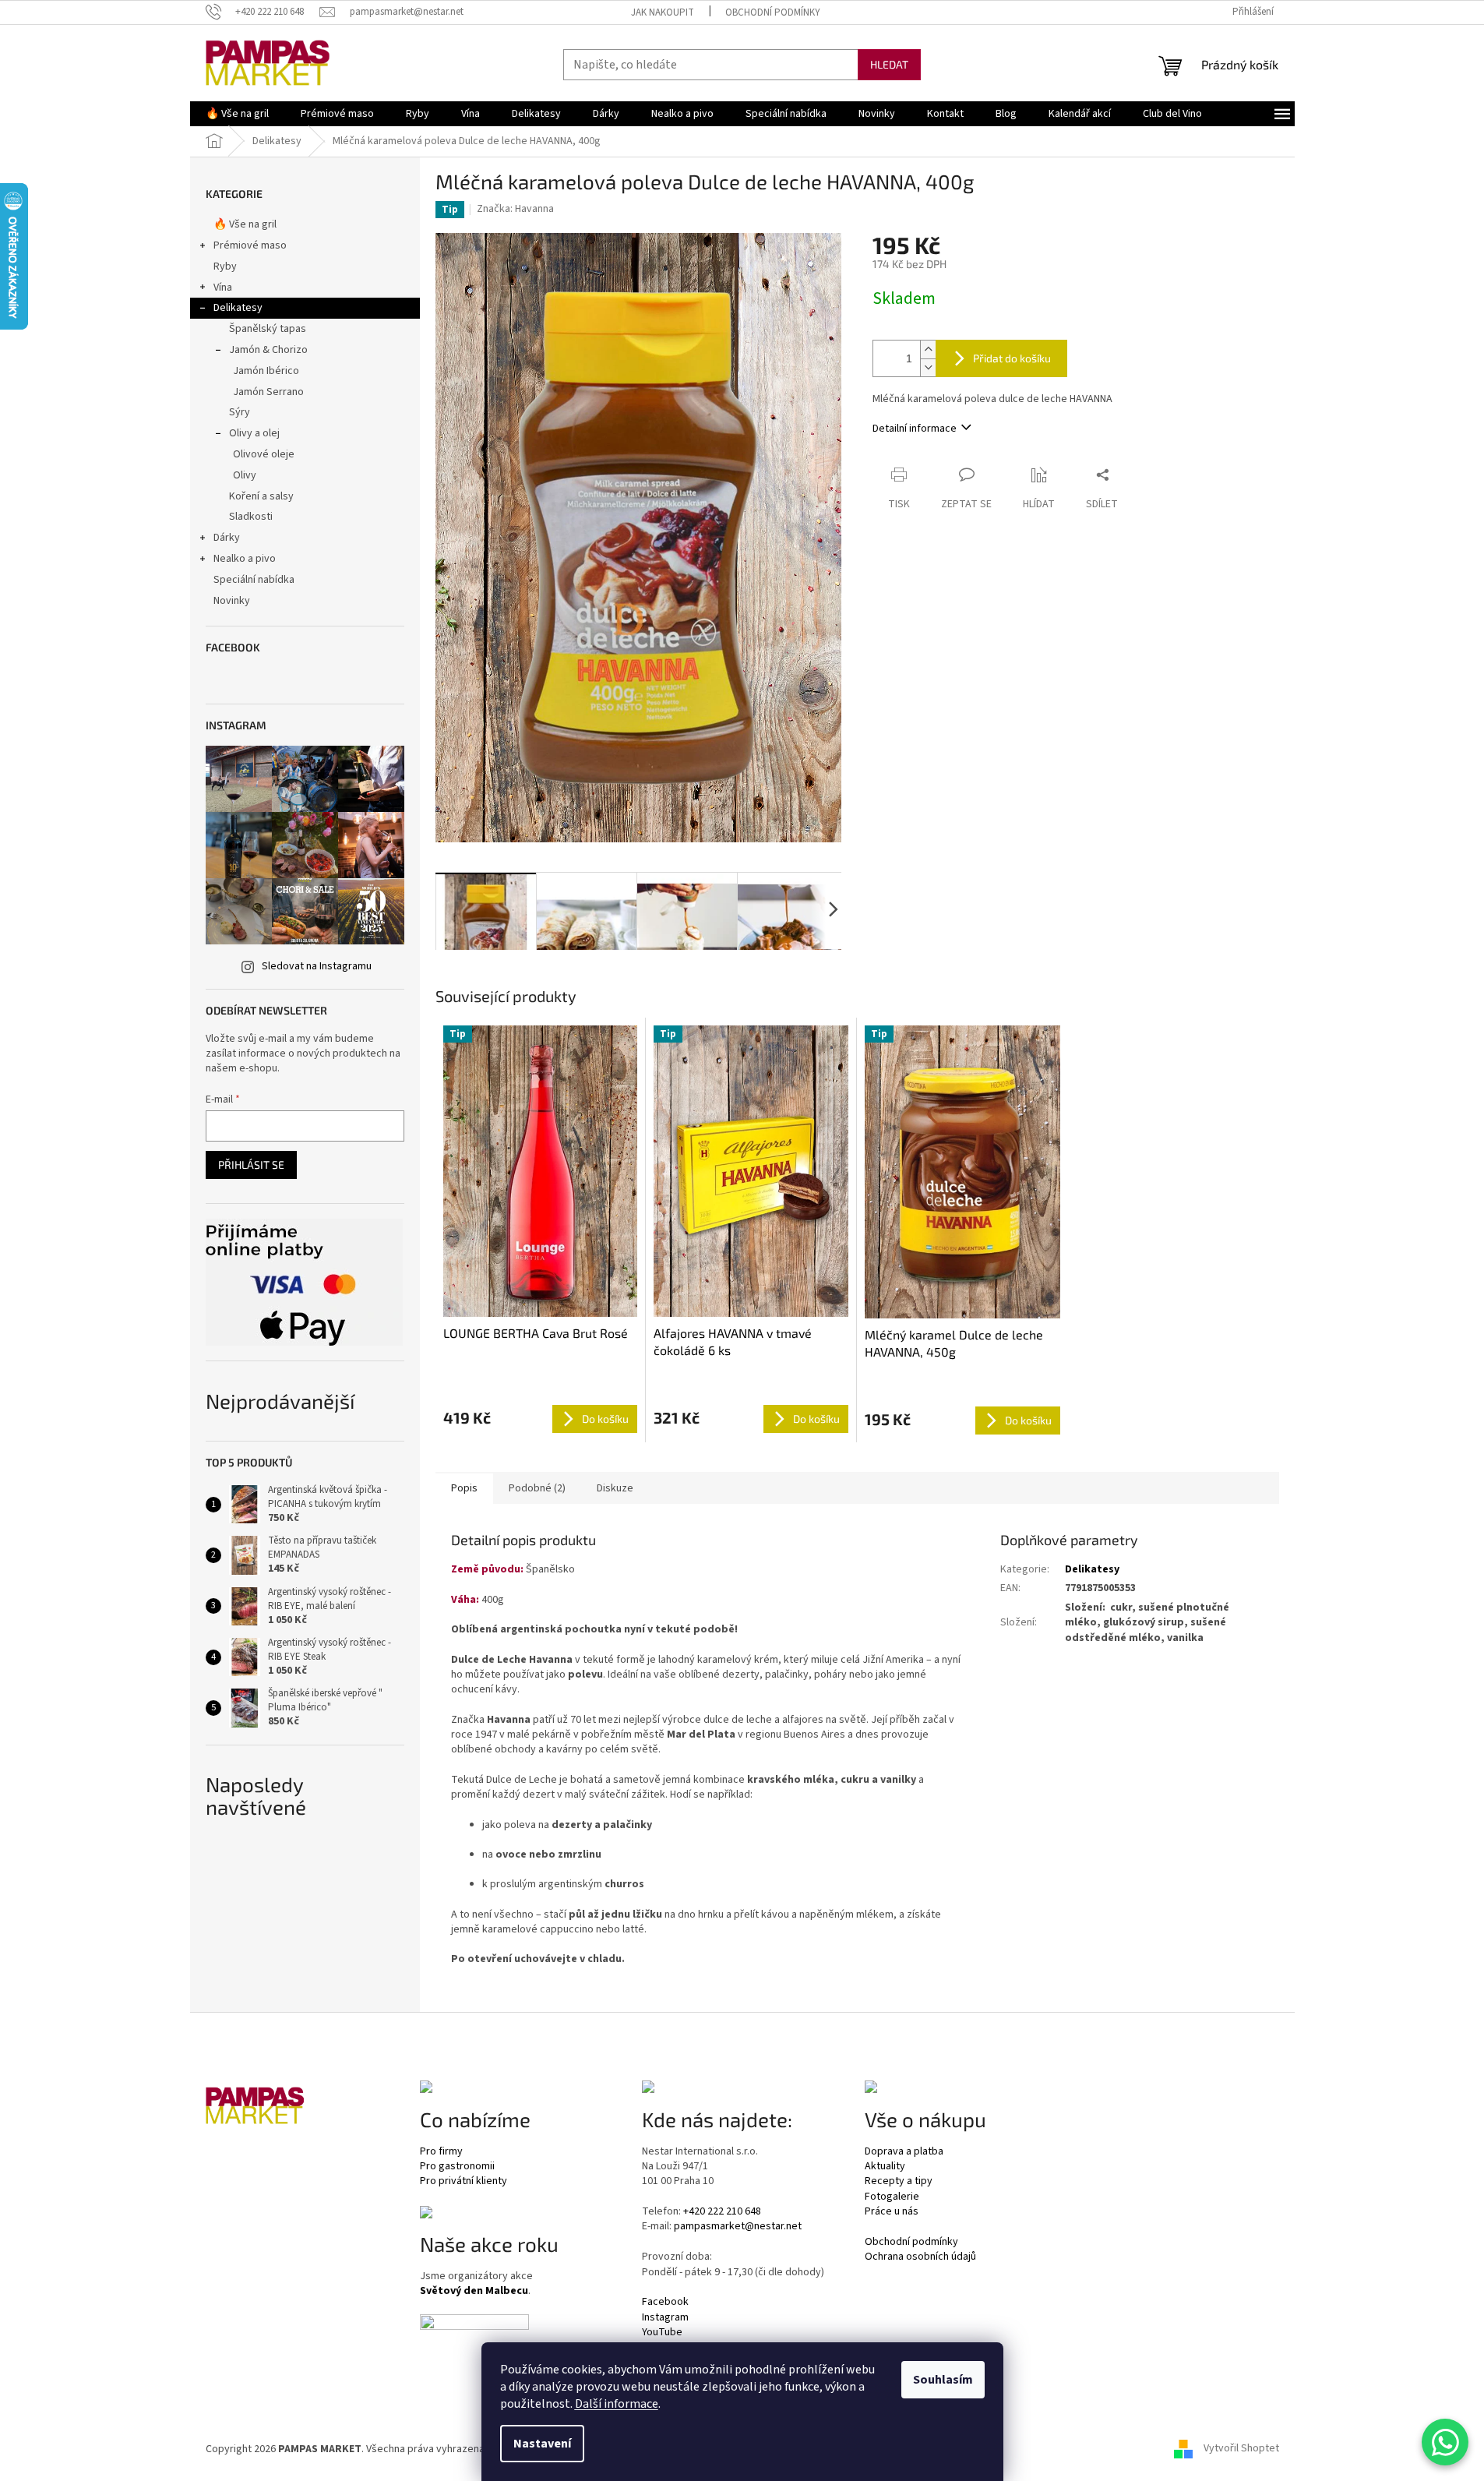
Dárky (227, 538)
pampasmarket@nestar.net (738, 2227)
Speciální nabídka (254, 580)
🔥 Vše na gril (245, 224)
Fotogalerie (892, 2197)
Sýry (240, 412)
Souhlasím (943, 2380)
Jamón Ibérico (266, 371)
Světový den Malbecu (474, 2291)
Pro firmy (441, 2152)
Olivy (245, 475)
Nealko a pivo (245, 559)
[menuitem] (237, 114)
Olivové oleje (264, 454)
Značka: (515, 209)
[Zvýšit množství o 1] (928, 349)
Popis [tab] (464, 1488)
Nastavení (542, 2444)
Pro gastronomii (457, 2167)
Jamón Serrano (268, 392)
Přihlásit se (251, 1165)
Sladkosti (251, 517)
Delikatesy (238, 308)
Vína (223, 288)
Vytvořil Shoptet (1241, 2449)
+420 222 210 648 (722, 2212)
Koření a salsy (261, 496)
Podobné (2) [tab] (537, 1488)
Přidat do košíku (1012, 358)
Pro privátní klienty (464, 2181)
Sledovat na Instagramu (317, 966)
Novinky (232, 601)
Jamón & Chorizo (268, 350)
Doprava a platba (904, 2152)
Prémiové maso (250, 245)
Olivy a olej (254, 433)
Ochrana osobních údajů (920, 2257)
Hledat (889, 64)
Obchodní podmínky (773, 12)
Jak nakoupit (663, 12)
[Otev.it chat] (1445, 2442)
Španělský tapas (268, 329)
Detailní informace (915, 429)
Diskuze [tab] (615, 1488)
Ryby (225, 266)
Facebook (665, 2302)
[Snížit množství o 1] (928, 367)
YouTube (662, 2333)
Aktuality (885, 2167)
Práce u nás (892, 2212)
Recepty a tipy (899, 2181)
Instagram (665, 2318)
